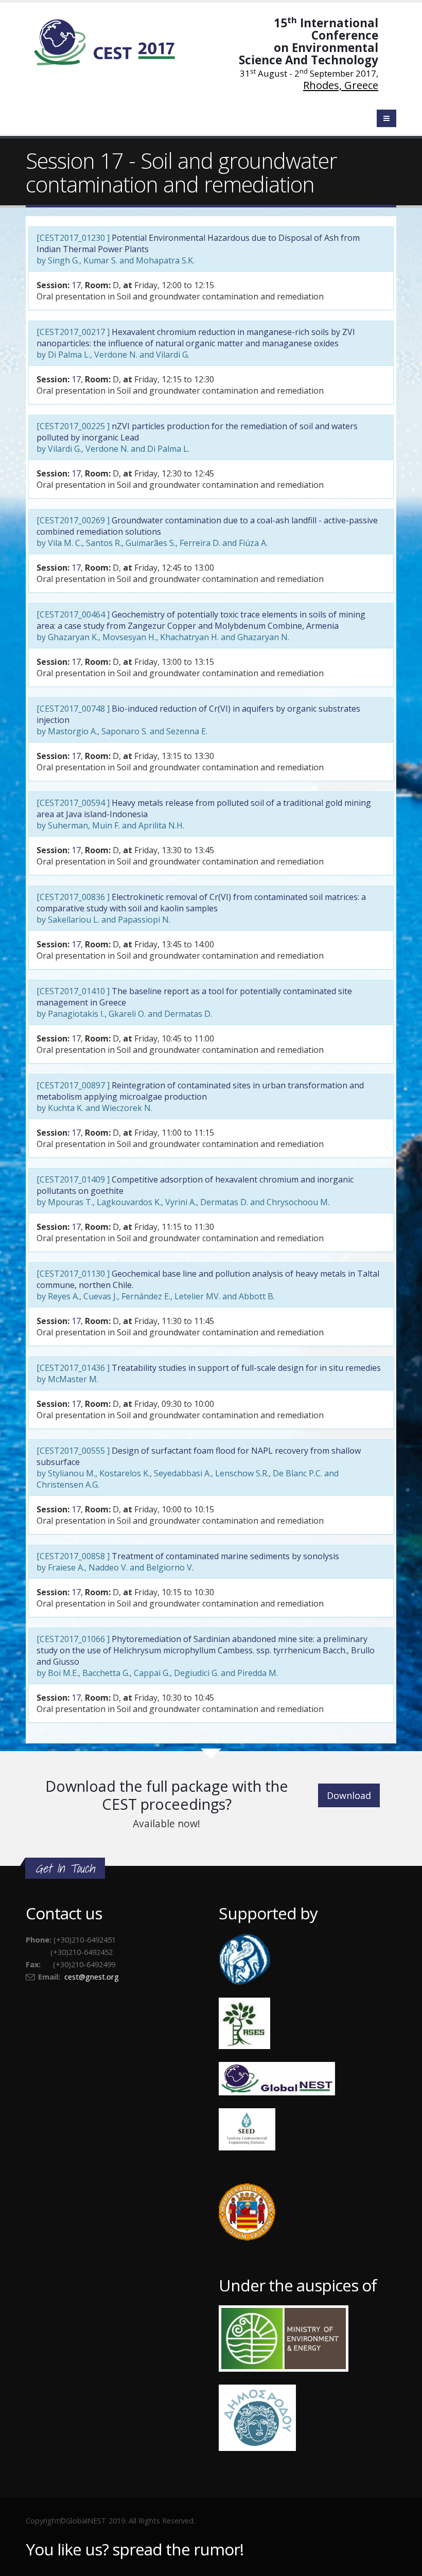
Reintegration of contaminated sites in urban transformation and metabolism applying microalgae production (200, 1091)
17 (76, 285)
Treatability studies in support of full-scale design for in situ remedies (246, 1368)
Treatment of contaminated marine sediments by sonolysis (225, 1556)
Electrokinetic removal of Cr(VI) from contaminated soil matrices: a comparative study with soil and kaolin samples (201, 903)
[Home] (111, 41)
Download (349, 1795)
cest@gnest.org (92, 1977)
